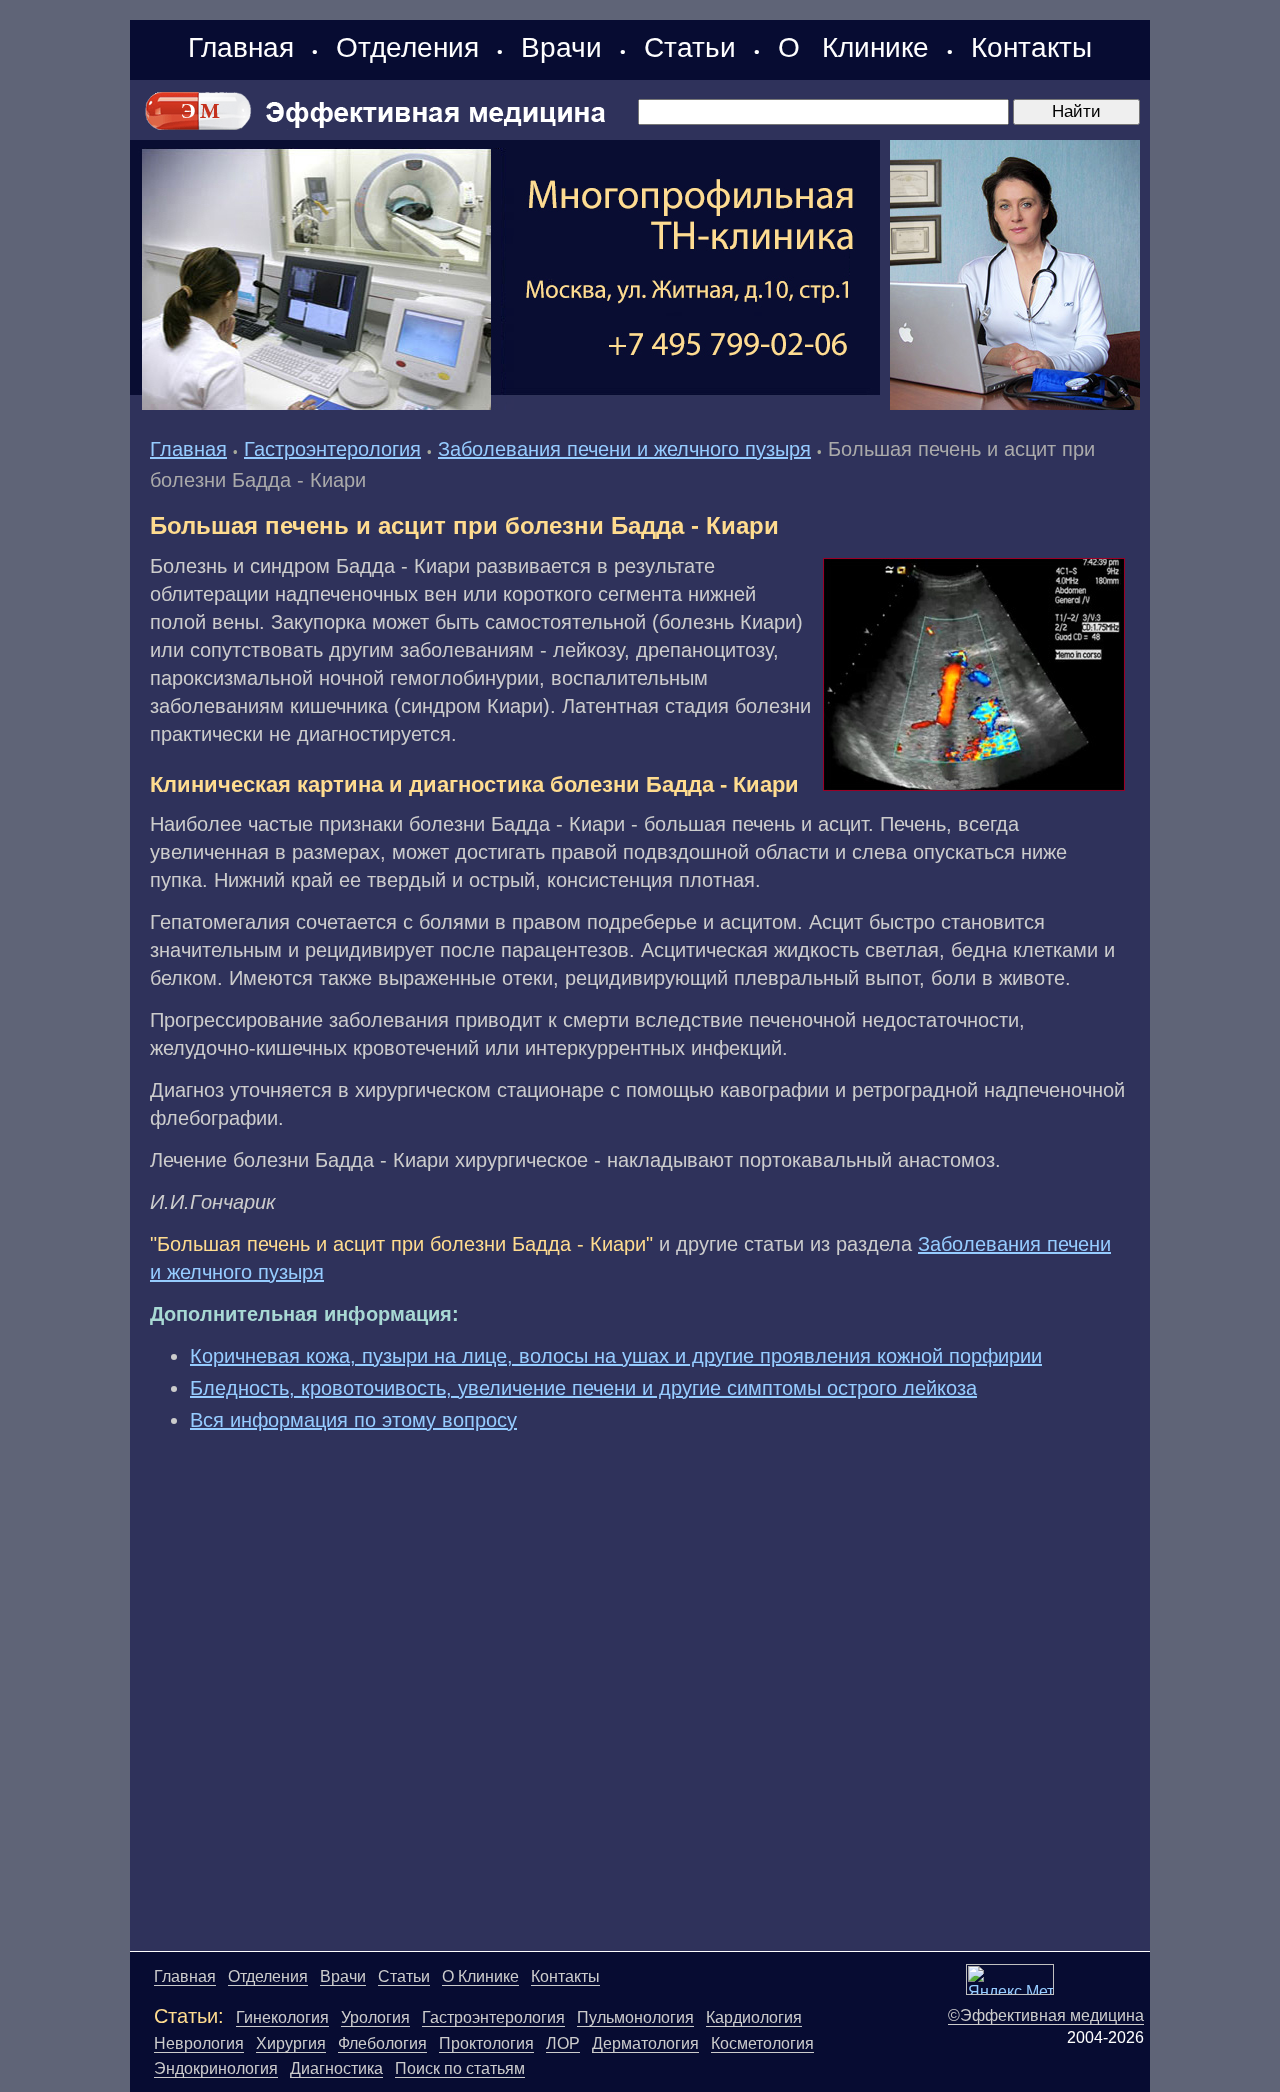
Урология (375, 2017)
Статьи (690, 47)
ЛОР (563, 2043)
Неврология (199, 2043)
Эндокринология (216, 2068)
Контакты (1031, 47)
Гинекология (282, 2017)
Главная (241, 47)
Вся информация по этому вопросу (353, 1420)
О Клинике (853, 47)
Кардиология (754, 2017)
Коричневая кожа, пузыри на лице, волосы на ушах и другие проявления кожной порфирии (616, 1356)
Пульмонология (635, 2017)
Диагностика (336, 2068)
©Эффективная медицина (1046, 2015)
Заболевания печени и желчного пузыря (624, 449)
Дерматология (645, 2043)
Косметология (762, 2043)
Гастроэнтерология (332, 449)
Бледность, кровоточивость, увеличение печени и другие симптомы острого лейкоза (583, 1388)
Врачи (561, 47)
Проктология (486, 2043)
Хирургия (291, 2043)
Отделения (407, 47)
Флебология (382, 2043)
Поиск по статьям (460, 2068)
